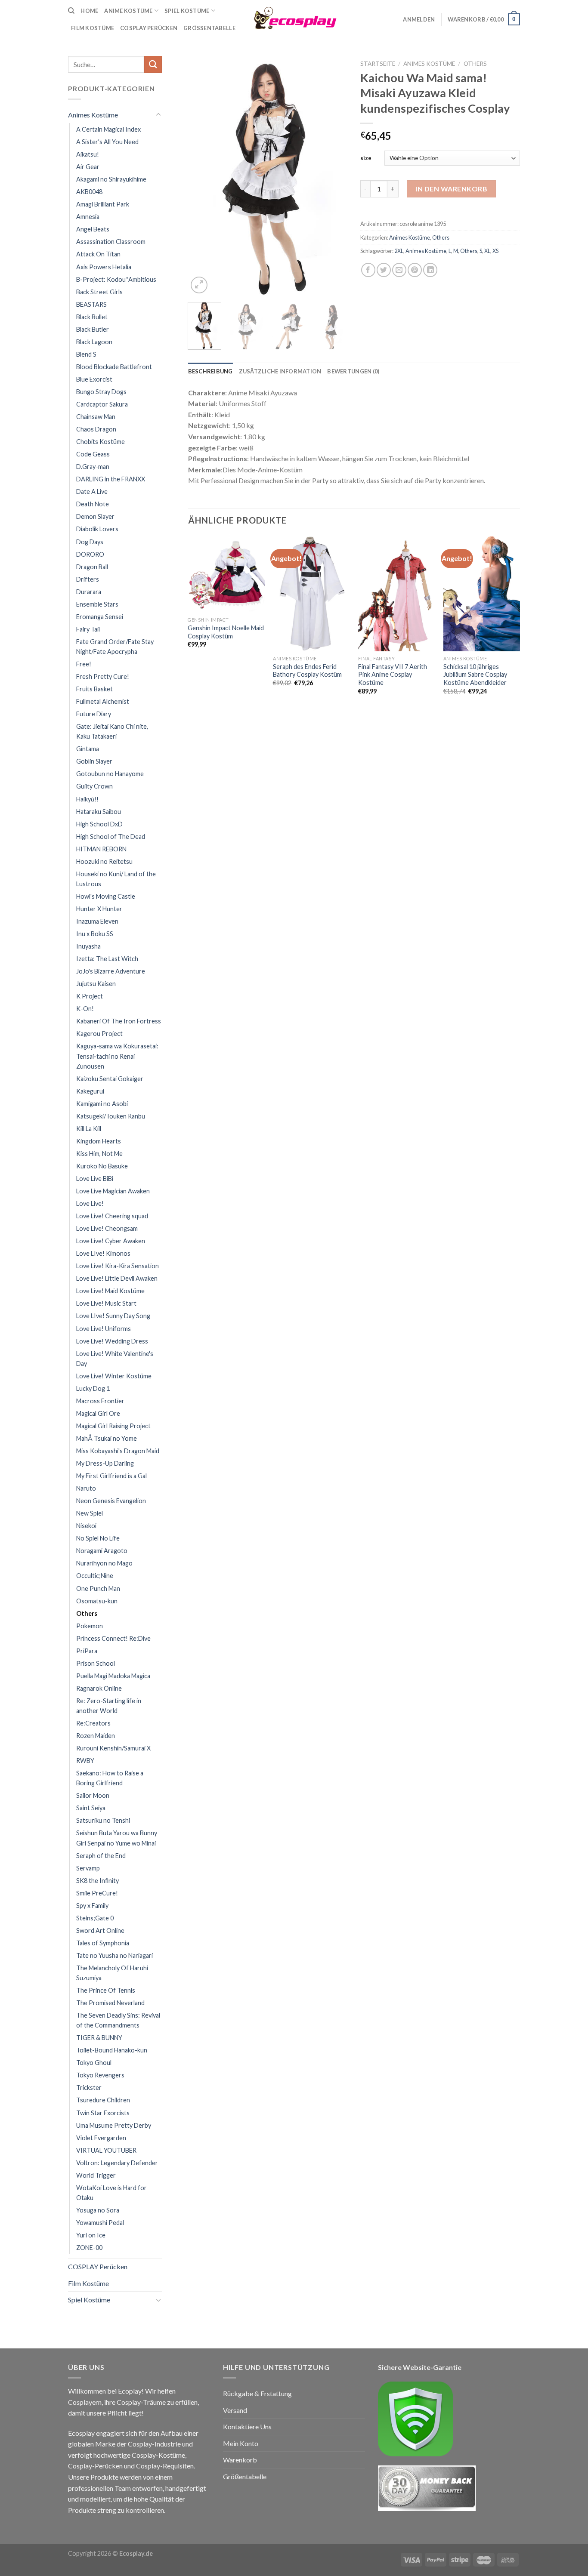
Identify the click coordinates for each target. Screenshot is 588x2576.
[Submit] (153, 64)
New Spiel (90, 1513)
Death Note (93, 504)
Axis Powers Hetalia (104, 267)
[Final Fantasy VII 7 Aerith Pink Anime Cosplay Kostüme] (396, 594)
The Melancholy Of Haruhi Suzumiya (112, 1973)
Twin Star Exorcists (103, 2113)
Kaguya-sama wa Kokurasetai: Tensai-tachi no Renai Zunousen (117, 1056)
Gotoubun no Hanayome (110, 774)
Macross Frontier (100, 1401)
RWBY (85, 1761)
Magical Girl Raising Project (113, 1426)
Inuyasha (88, 946)
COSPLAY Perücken (98, 2266)
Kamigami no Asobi (102, 1104)
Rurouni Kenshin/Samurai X (113, 1748)
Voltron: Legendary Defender (117, 2163)
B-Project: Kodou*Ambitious (116, 279)
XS (495, 251)
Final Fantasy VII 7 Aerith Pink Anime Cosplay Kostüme (393, 675)
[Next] (334, 176)
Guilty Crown (94, 786)
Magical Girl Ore (98, 1413)
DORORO (90, 554)
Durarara (89, 592)
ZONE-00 (89, 2248)
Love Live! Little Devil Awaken (117, 1278)
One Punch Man (98, 1588)
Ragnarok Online (99, 1688)
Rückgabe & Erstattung (257, 2393)
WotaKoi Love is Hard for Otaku (111, 2193)
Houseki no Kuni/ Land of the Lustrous (116, 879)
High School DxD (99, 824)
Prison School (96, 1663)
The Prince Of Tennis (106, 1990)
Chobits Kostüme (101, 442)
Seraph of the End (101, 1856)
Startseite (378, 64)
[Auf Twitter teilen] (384, 270)
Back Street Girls (99, 292)
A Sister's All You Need (107, 142)
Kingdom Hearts (99, 1141)
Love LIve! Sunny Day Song (113, 1316)
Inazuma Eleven (97, 921)
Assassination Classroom (111, 242)
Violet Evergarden (101, 2138)
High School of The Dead (111, 837)
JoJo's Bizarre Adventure (111, 971)
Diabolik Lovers (97, 529)
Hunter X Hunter (99, 909)
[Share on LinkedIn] (430, 270)
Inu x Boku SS (95, 934)
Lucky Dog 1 (93, 1388)
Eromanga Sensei (100, 617)
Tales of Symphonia (103, 1943)
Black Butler (93, 329)
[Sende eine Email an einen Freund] (399, 270)
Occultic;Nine (95, 1576)
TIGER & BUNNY (99, 2038)
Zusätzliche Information (280, 371)
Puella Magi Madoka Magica (113, 1676)
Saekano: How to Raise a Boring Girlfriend (110, 1778)
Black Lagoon (94, 342)
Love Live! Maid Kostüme (110, 1291)
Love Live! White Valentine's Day (115, 1359)
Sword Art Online (100, 1930)
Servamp (88, 1868)
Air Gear (88, 167)
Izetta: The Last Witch (107, 959)
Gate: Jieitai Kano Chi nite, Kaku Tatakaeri (112, 731)
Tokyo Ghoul (94, 2063)
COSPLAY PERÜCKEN (149, 28)
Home (89, 11)
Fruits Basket (94, 689)
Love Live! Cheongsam (107, 1228)
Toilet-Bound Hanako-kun (112, 2050)
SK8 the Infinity (97, 1881)
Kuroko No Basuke (102, 1166)
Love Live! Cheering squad (112, 1216)
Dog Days (90, 542)
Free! (84, 664)
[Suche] (71, 11)
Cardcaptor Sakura (102, 404)
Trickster (89, 2088)
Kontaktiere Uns (247, 2427)
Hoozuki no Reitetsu (104, 861)
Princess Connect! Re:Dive (113, 1638)
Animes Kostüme (93, 115)
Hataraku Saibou (99, 812)
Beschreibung (210, 371)
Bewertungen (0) (353, 371)
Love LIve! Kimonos (103, 1253)
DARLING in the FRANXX (111, 479)
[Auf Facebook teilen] (368, 270)
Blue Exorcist (94, 379)
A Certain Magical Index (108, 129)
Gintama (88, 749)
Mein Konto (241, 2443)
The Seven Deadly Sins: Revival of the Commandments (118, 2020)
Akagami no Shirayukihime (111, 179)
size (366, 158)
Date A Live (92, 491)
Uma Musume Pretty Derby (114, 2125)
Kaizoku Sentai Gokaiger (110, 1079)
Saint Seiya (91, 1808)
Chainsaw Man (96, 417)
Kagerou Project (99, 1034)
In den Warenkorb (451, 189)
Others (87, 1613)
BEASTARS (91, 304)
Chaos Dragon (96, 429)
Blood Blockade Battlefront (114, 367)
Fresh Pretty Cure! (103, 676)
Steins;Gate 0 (95, 1918)
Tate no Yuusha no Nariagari (115, 1955)
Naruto (86, 1488)
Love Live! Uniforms (104, 1329)
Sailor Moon (93, 1795)
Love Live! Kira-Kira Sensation (118, 1266)
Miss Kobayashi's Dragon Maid (118, 1451)
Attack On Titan (98, 254)
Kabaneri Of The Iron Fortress (119, 1021)
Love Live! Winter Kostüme (114, 1376)
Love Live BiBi (95, 1179)
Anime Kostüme (128, 11)
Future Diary (94, 714)
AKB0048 (89, 192)
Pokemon (90, 1626)
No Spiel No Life (98, 1538)
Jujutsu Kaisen (96, 984)
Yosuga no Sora (98, 2210)
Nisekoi (86, 1526)
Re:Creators (93, 1723)
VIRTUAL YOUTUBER (106, 2150)
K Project (90, 996)
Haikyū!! (87, 799)
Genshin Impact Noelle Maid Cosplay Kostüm (226, 632)
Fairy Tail (88, 629)
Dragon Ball (92, 567)
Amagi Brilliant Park (103, 204)
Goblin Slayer (94, 761)
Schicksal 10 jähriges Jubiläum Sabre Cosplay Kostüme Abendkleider (475, 675)
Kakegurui (90, 1091)
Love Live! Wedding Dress (112, 1341)
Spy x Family (92, 1906)
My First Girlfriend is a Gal (111, 1476)
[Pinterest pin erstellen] (415, 270)
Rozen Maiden (96, 1736)
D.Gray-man (93, 467)
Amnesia (88, 217)
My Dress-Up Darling (105, 1463)
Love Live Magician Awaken (113, 1191)
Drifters (88, 579)
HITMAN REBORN (101, 849)
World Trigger (96, 2175)
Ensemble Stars (97, 604)
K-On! (85, 1009)
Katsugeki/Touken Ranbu (111, 1116)
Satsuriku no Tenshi (103, 1820)
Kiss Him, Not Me (99, 1154)
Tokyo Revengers (100, 2075)
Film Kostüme (88, 2283)
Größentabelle (209, 28)
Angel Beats (93, 229)
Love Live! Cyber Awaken (111, 1241)
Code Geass (93, 454)
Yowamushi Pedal (100, 2223)
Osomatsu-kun (97, 1601)
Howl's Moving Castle (106, 896)
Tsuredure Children (103, 2100)
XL (487, 251)
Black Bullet (92, 317)
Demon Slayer (95, 516)
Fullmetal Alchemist (103, 701)
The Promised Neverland (110, 2003)
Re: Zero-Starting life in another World (109, 1706)
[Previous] (202, 176)
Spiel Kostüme (187, 11)
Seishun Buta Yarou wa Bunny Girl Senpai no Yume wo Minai (117, 1838)
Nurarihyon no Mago (104, 1563)
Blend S (86, 354)
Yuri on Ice (91, 2235)
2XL (399, 251)
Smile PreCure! (97, 1893)
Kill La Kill (89, 1129)
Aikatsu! (88, 154)
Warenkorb (240, 2460)
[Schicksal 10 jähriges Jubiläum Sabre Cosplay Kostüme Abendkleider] (482, 594)
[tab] (210, 371)
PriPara (87, 1651)
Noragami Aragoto (102, 1551)
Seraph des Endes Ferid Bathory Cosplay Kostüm (307, 671)
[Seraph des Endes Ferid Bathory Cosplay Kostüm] (311, 594)
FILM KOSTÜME (93, 28)
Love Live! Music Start (106, 1303)
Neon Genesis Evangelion (111, 1501)
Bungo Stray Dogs (101, 392)
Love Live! (90, 1203)
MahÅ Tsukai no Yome (107, 1438)
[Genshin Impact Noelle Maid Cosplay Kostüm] (226, 574)
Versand (235, 2410)
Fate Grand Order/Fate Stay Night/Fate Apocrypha (115, 647)
